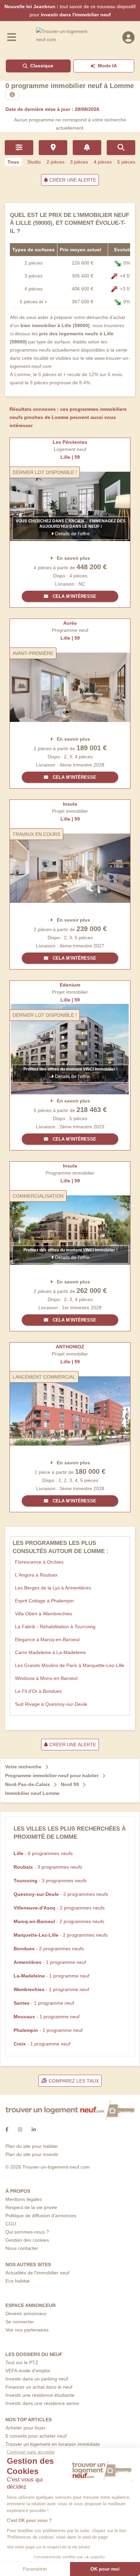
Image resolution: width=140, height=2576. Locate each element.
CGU (11, 2224)
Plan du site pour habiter (32, 2146)
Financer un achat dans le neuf (39, 2387)
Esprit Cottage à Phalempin (44, 1601)
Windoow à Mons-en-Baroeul (46, 1678)
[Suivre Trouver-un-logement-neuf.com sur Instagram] (20, 2130)
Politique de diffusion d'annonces (41, 2216)
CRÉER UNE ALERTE (72, 180)
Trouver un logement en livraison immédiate (53, 2444)
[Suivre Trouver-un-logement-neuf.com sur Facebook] (7, 2130)
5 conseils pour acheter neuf (36, 2436)
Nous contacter (22, 2248)
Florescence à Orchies (39, 1562)
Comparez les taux (73, 2081)
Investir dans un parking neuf (37, 2379)
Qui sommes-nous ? (27, 2232)
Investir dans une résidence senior (42, 2403)
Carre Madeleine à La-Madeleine (50, 1652)
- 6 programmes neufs (43, 1853)
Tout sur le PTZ (22, 2362)
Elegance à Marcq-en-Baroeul (47, 1639)
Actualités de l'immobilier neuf (37, 2273)
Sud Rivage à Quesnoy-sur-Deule (51, 1704)
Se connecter (20, 2322)
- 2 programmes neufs (61, 1894)
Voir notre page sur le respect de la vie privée (48, 2547)
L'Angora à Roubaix (36, 1575)
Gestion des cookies (27, 2240)
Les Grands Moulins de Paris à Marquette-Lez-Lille (70, 1665)
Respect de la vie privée (31, 2207)
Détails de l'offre (72, 534)
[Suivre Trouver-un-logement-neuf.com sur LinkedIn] (34, 2130)
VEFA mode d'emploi (28, 2371)
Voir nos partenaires (27, 2330)
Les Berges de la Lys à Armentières (53, 1588)
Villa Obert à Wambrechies (43, 1614)
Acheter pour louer (25, 2428)
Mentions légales (24, 2199)
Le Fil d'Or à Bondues (38, 1691)
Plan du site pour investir (32, 2154)
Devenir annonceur (26, 2313)
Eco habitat (17, 2281)
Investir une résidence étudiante (40, 2395)
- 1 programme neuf (50, 1962)
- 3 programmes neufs (48, 1867)
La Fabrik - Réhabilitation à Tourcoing (55, 1627)
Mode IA (107, 66)
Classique (42, 66)
